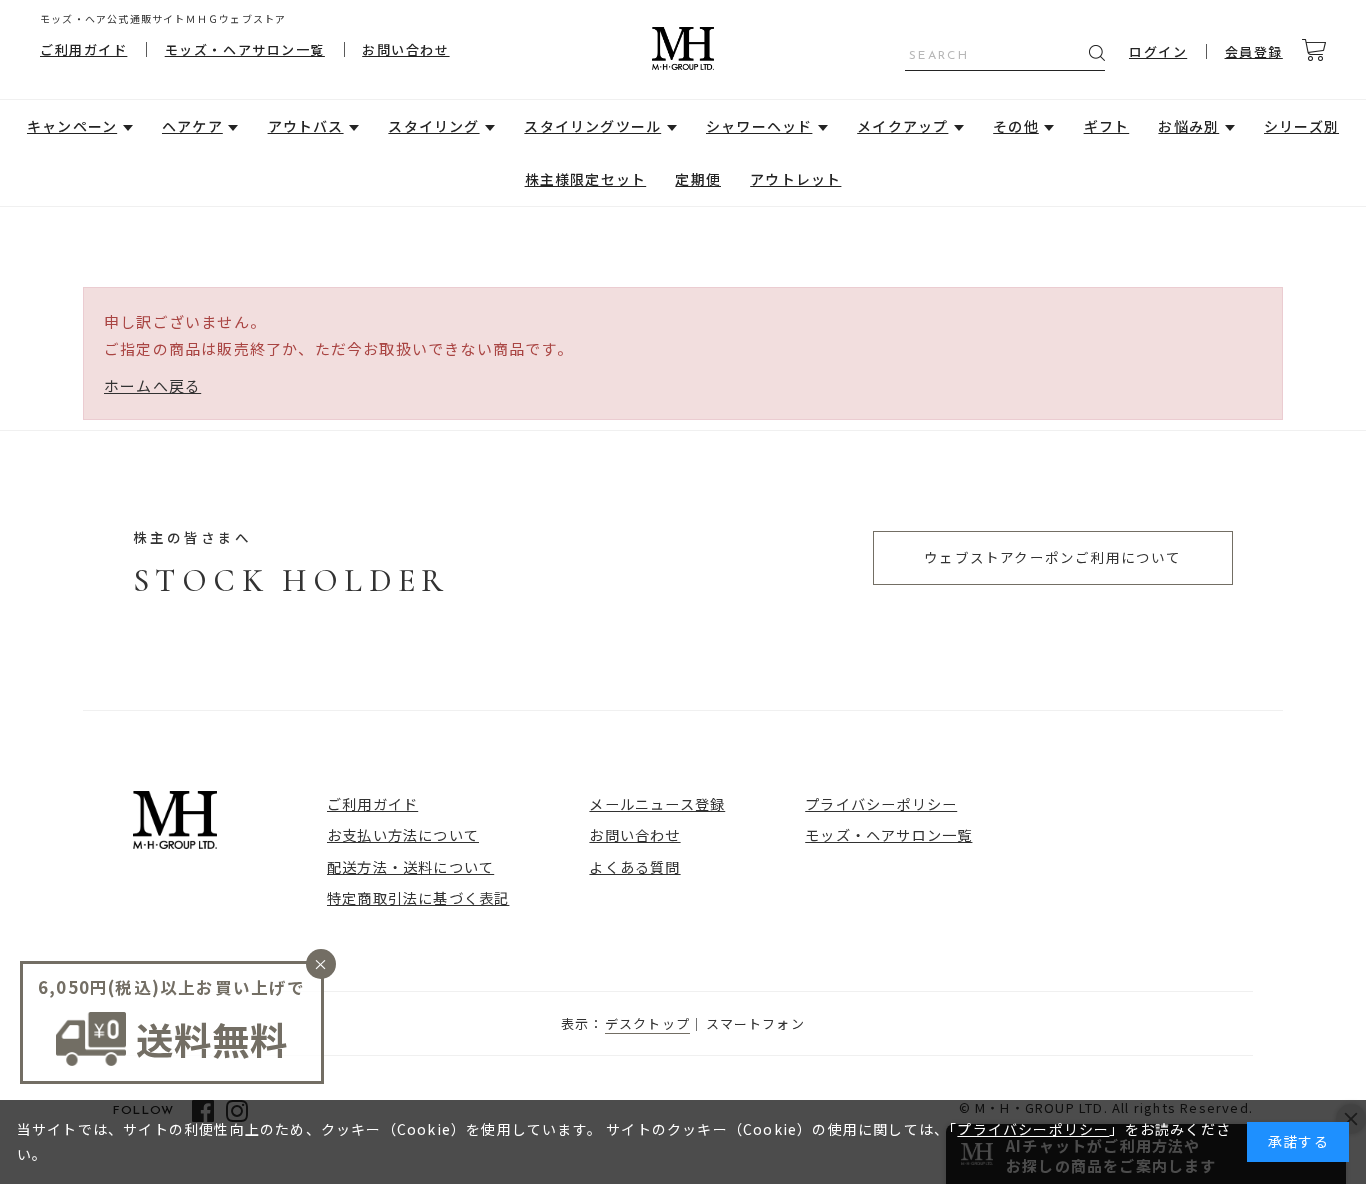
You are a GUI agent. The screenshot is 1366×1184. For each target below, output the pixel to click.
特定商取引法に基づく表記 (418, 897)
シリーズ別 (1301, 126)
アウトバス (306, 126)
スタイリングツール (592, 126)
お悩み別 (1188, 126)
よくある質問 (634, 866)
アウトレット (795, 179)
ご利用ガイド (83, 49)
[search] (1097, 53)
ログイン (1158, 51)
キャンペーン (72, 126)
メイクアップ (902, 126)
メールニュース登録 (657, 803)
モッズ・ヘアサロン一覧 (245, 49)
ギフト (1107, 126)
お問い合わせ (405, 49)
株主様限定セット (586, 179)
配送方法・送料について (410, 866)
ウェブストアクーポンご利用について (1052, 557)
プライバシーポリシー (881, 803)
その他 (1016, 126)
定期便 (698, 179)
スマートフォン (755, 1023)
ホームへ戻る (152, 385)
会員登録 (1254, 51)
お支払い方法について (403, 834)
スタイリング (433, 126)
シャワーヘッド (759, 126)
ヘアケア (192, 126)
